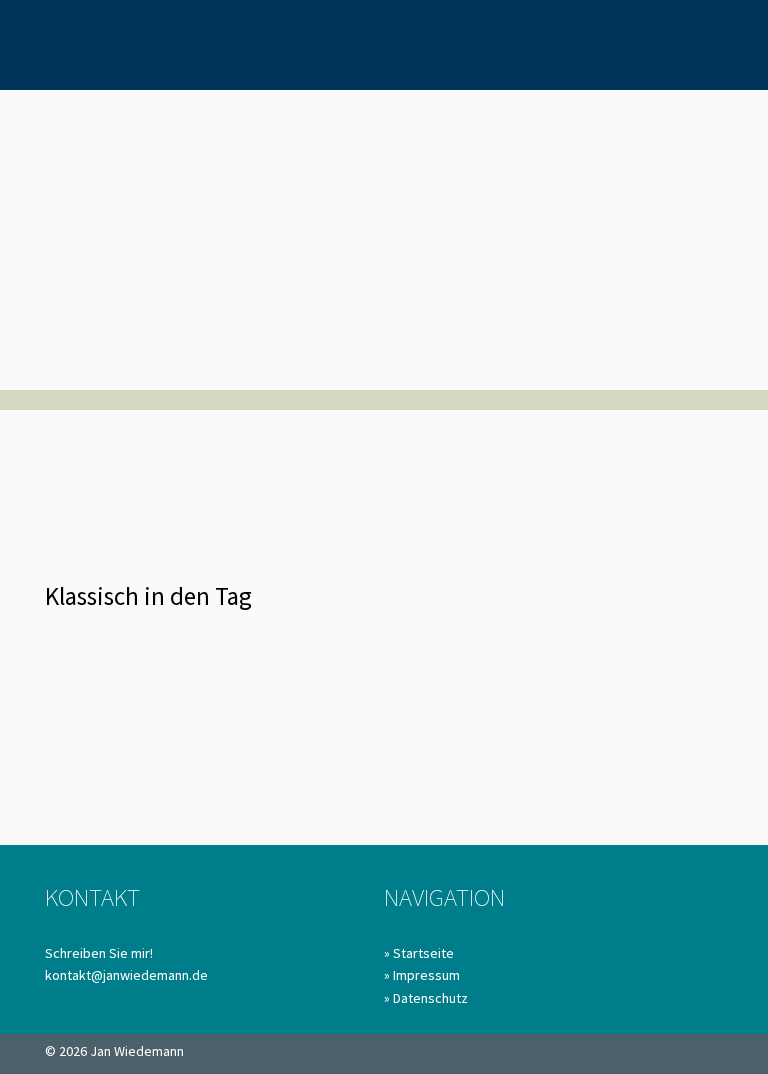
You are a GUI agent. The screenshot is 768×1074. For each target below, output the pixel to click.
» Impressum (422, 975)
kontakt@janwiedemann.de (126, 975)
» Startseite (419, 953)
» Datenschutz (426, 998)
